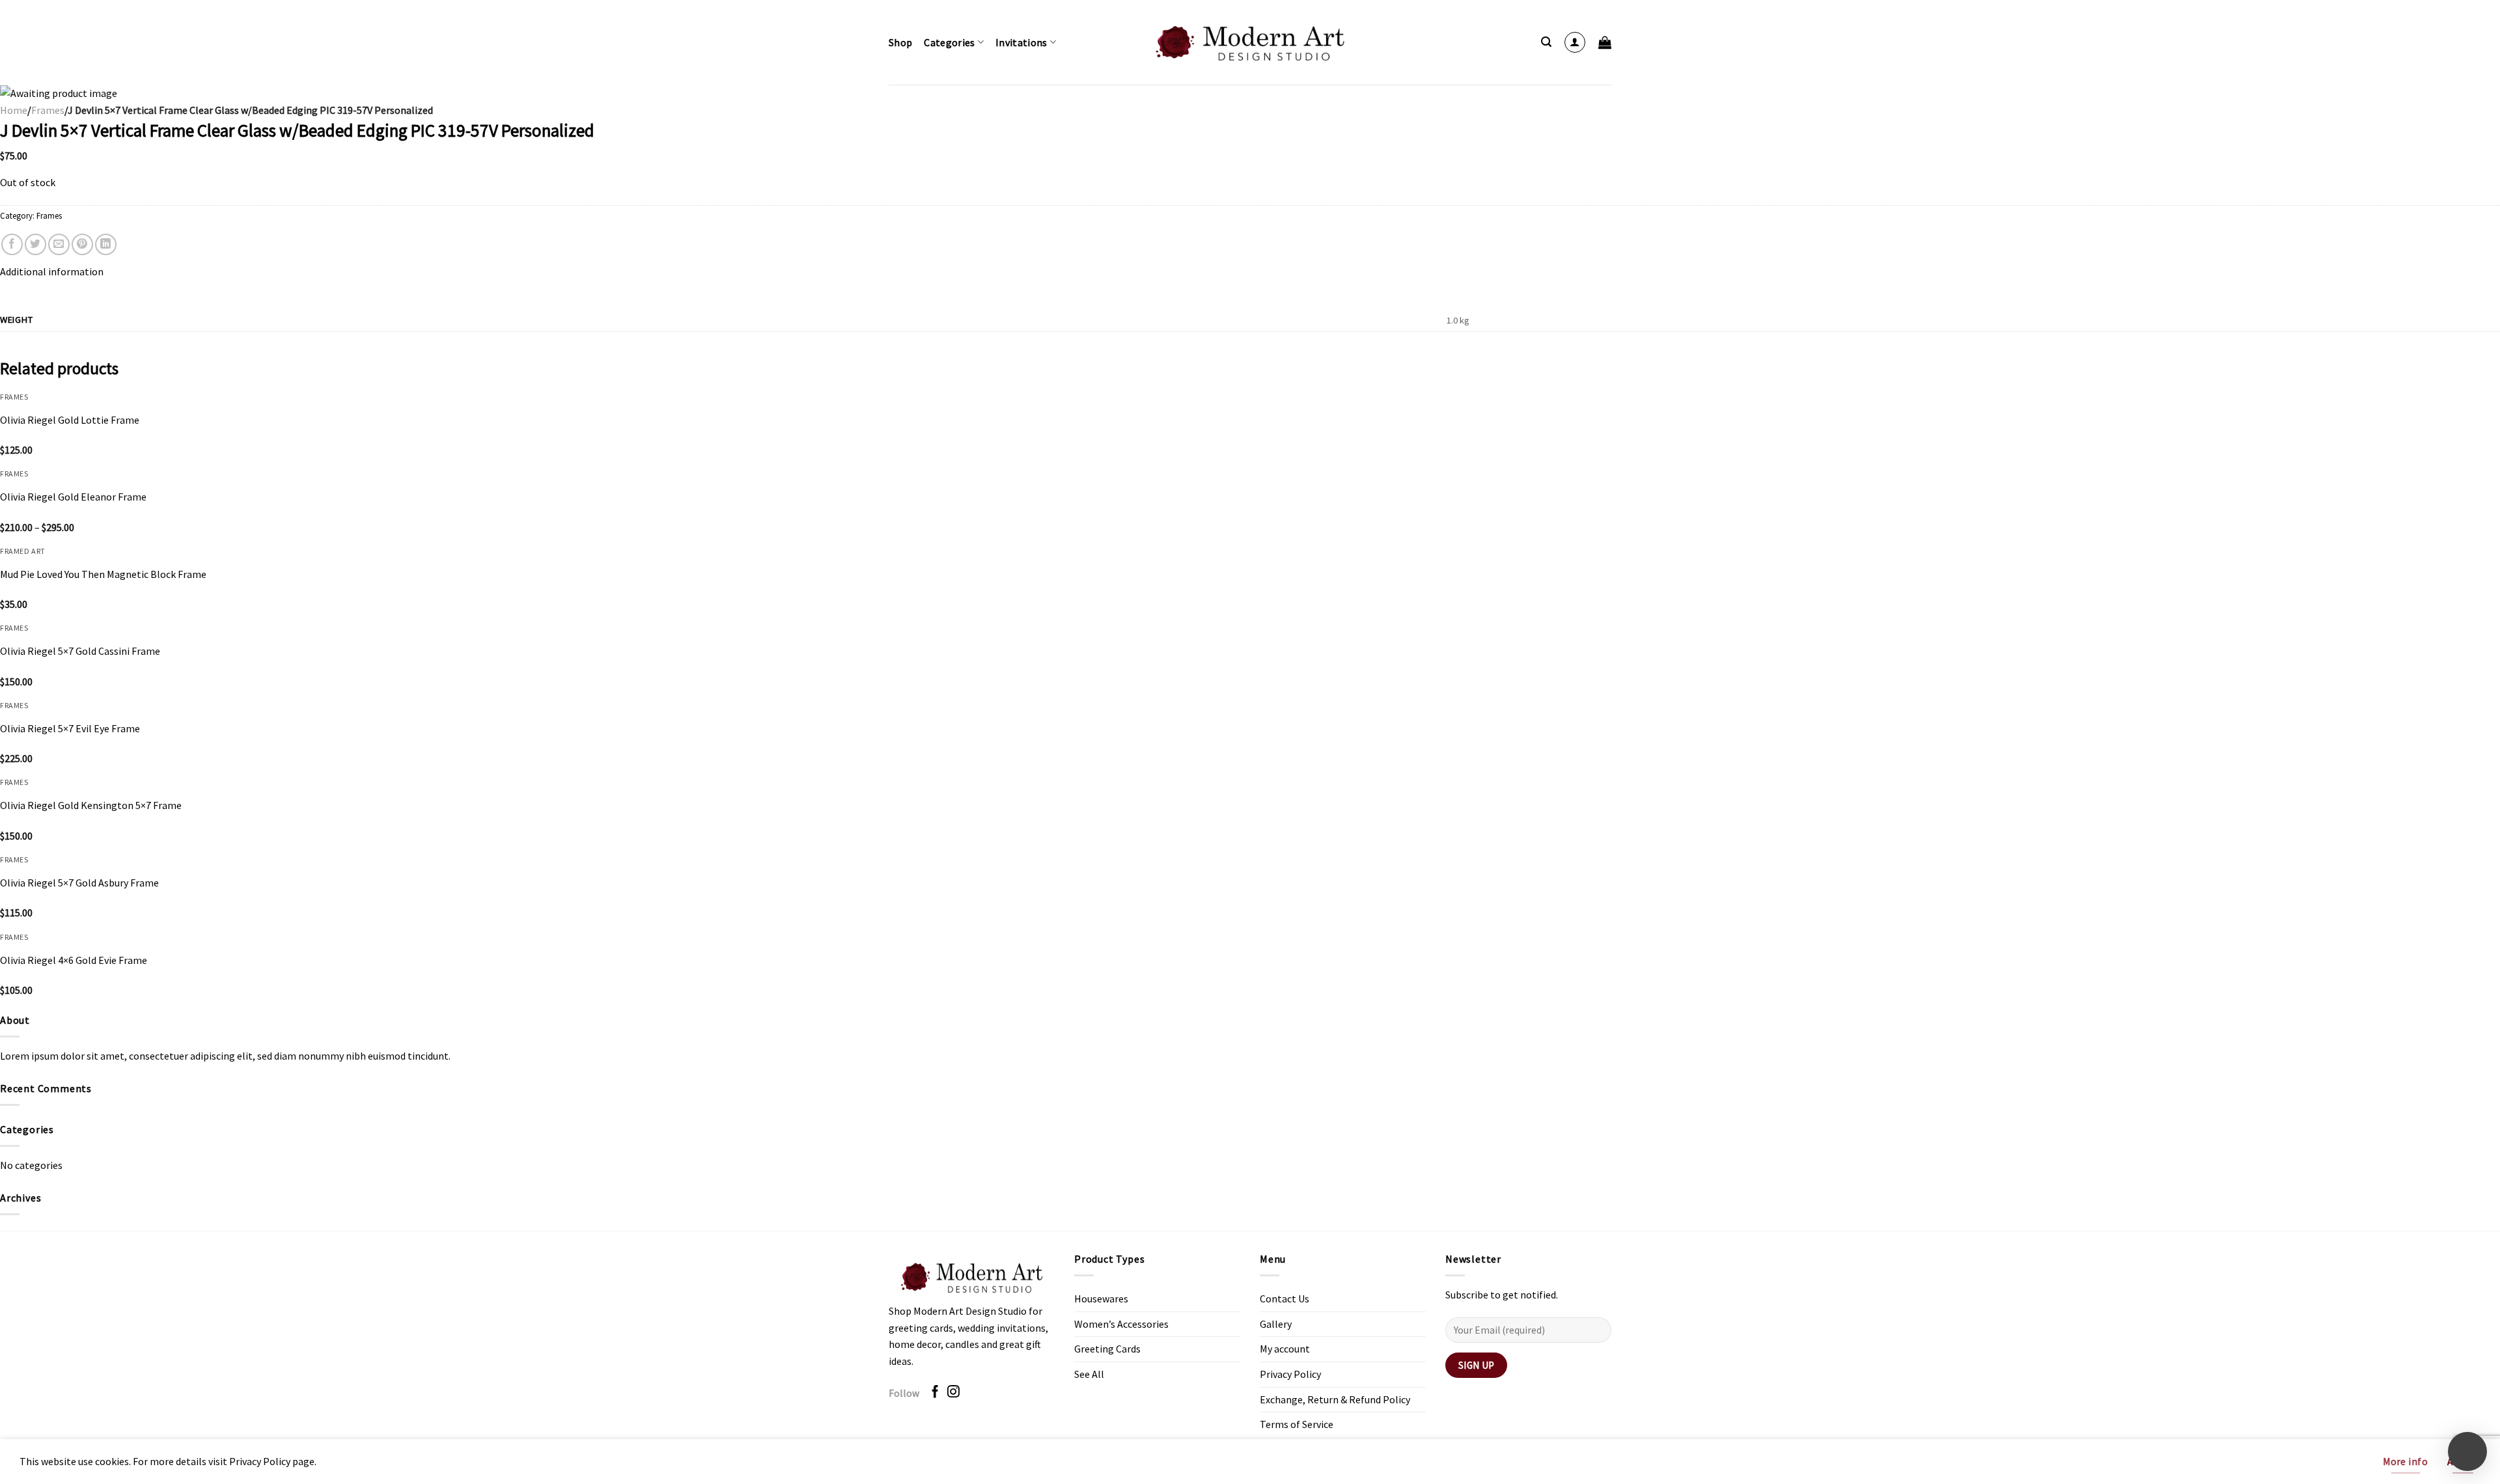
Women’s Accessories (1121, 1324)
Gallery (1276, 1324)
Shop (900, 42)
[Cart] (1605, 42)
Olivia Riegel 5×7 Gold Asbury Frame (79, 883)
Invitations (1021, 42)
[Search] (1546, 42)
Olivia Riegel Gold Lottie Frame (70, 420)
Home (14, 110)
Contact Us (1285, 1298)
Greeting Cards (1107, 1349)
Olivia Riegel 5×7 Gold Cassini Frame (80, 651)
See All (1089, 1374)
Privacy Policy (1290, 1374)
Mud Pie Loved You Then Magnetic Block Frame (103, 574)
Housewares (1101, 1298)
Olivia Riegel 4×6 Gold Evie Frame (74, 960)
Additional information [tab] (52, 271)
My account (1285, 1349)
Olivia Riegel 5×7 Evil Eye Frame (70, 728)
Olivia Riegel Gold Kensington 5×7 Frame (91, 805)
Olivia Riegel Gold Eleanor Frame (73, 497)
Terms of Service (1297, 1424)
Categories (949, 42)
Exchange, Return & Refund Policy (1335, 1399)
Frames (48, 110)
